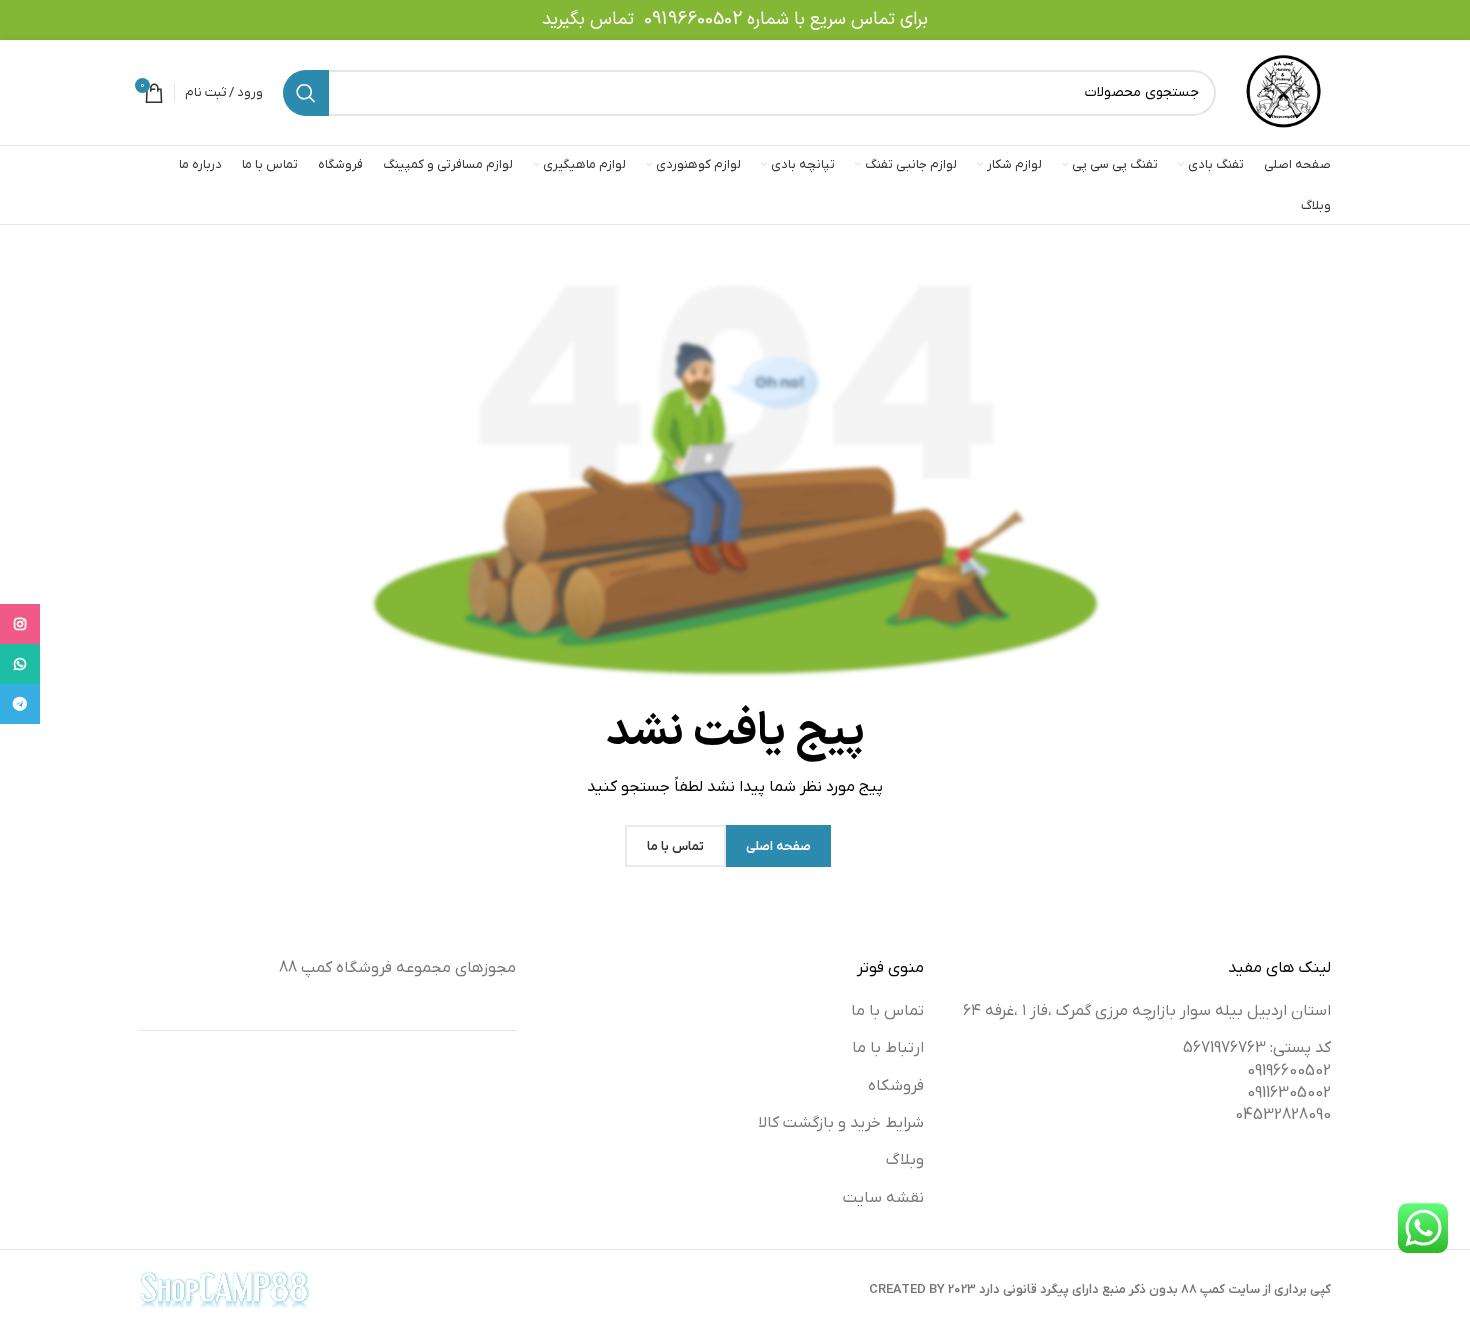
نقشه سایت (883, 1198)
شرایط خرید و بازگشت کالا (841, 1123)
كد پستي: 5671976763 (1257, 1048)
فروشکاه (896, 1086)
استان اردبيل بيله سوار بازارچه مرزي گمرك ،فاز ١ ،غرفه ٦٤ (1147, 1011)
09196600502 (693, 19)
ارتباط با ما (888, 1048)
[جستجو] (306, 93)
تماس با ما (887, 1011)
